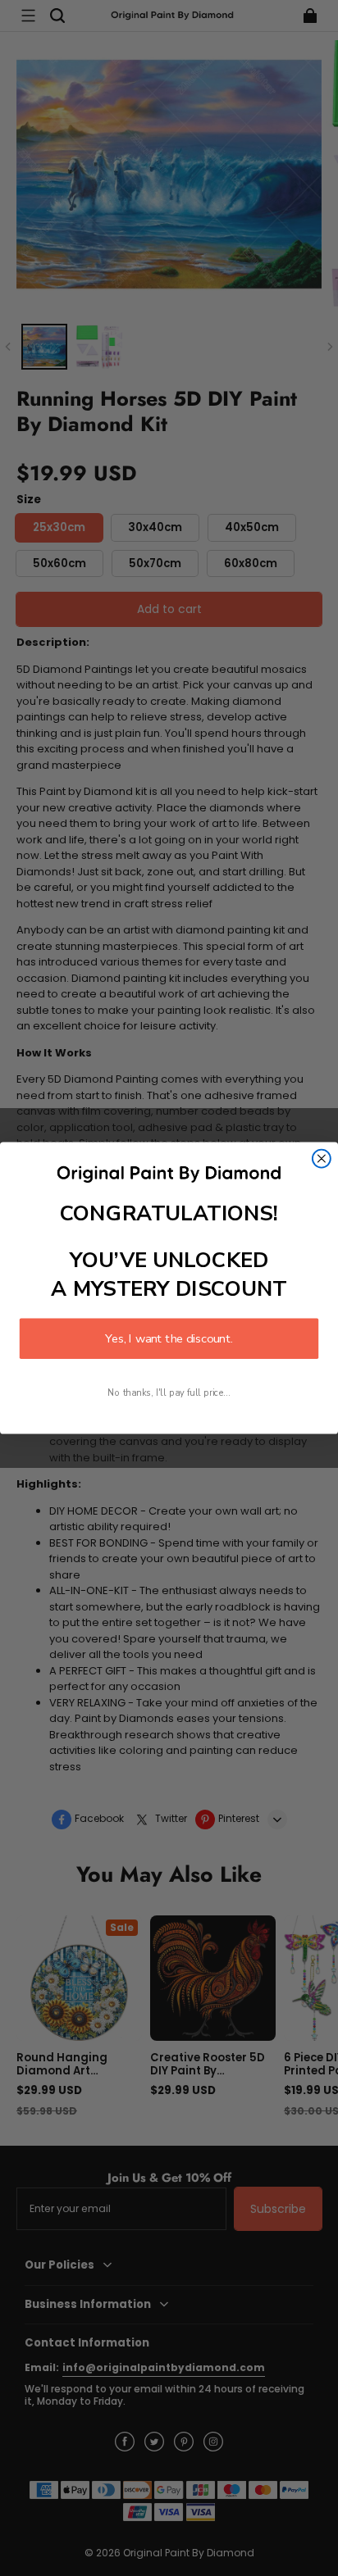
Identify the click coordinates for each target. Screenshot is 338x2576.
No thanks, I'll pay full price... (169, 1393)
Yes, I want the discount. (169, 1338)
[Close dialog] (322, 1159)
